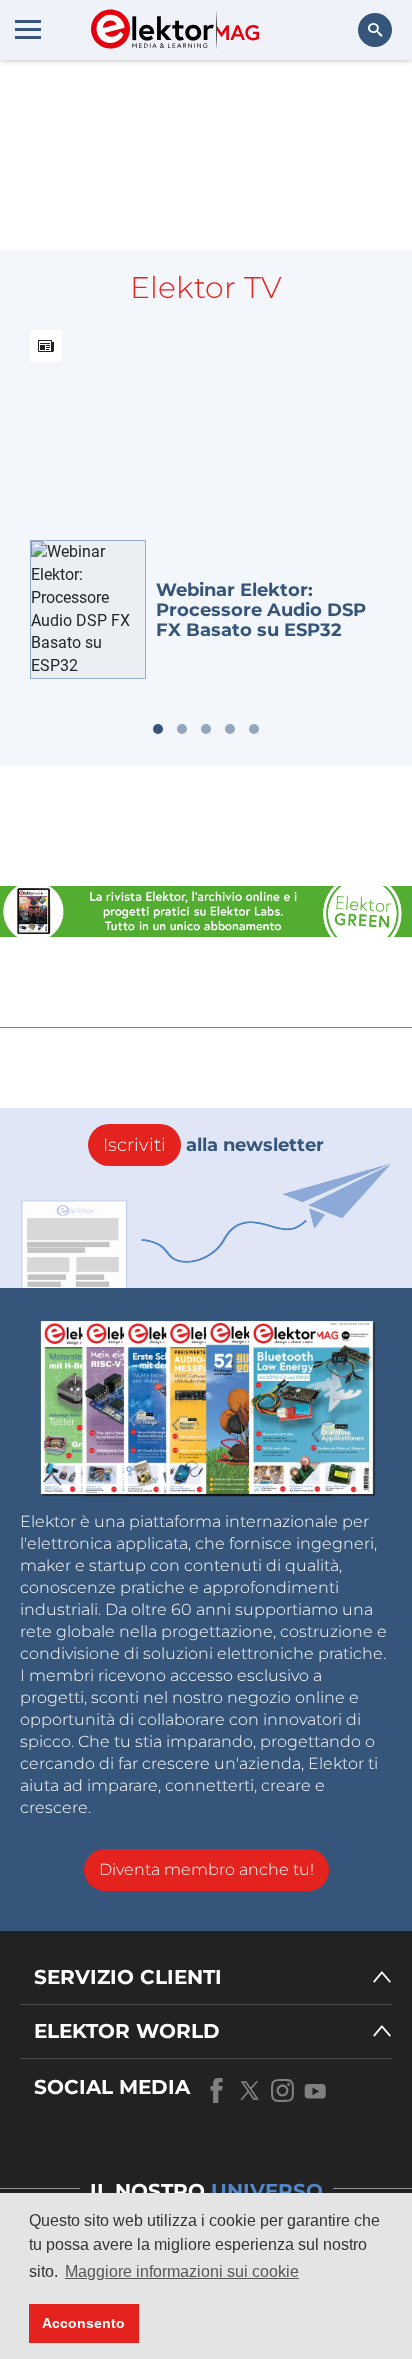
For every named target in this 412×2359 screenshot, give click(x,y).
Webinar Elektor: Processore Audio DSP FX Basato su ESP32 (261, 610)
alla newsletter (213, 1145)
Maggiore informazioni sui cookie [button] (182, 2271)
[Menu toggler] (28, 29)
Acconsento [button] (83, 2323)
